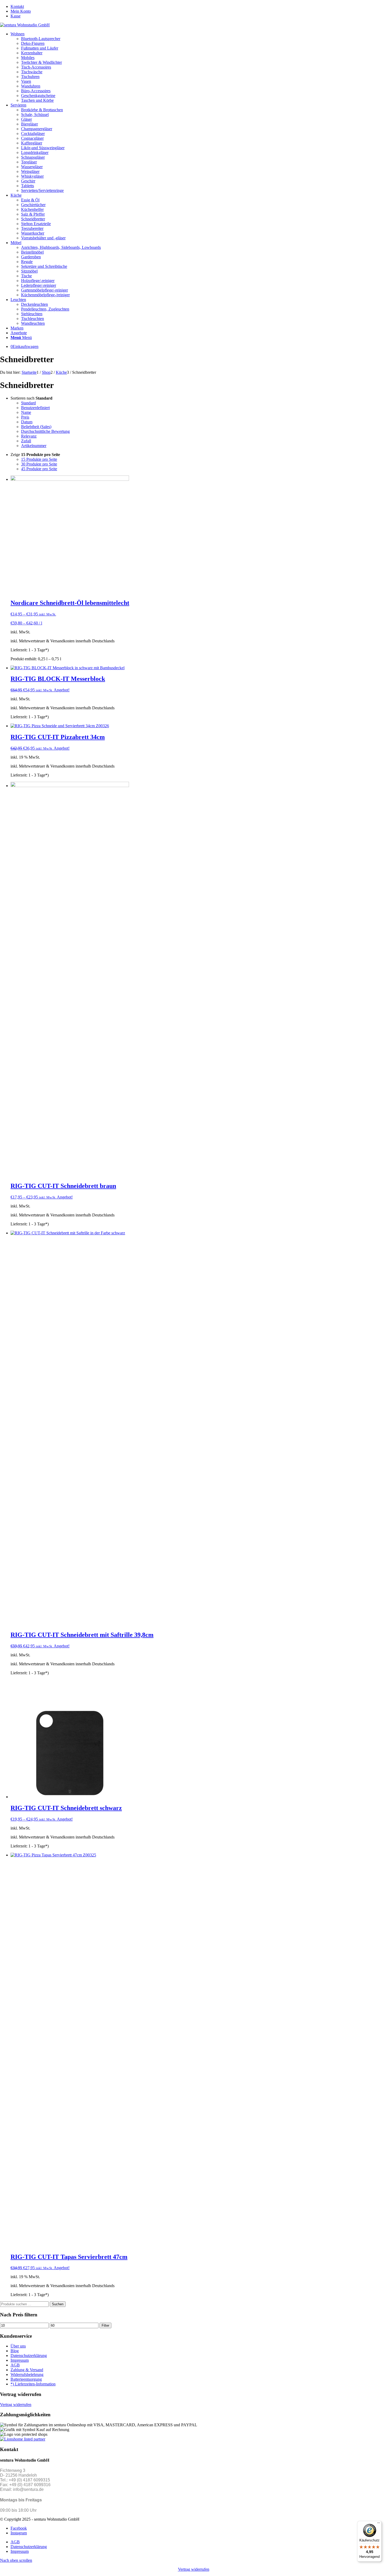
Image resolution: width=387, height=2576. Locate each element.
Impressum (20, 2360)
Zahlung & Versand (27, 2370)
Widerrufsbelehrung (27, 2374)
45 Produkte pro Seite (39, 469)
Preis (25, 417)
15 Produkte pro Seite (39, 459)
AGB (15, 2365)
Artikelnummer (34, 446)
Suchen (58, 2304)
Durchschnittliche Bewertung (45, 431)
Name (26, 412)
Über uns (18, 2346)
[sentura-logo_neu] (25, 25)
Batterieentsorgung (26, 2379)
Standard (28, 403)
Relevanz (29, 436)
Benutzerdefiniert (35, 408)
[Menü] (379, 2524)
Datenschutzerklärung (29, 2356)
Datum (27, 422)
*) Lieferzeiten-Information (33, 2384)
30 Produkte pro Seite (39, 464)
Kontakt (17, 6)
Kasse (16, 16)
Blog (15, 2351)
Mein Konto (21, 11)
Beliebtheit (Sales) (36, 427)
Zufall (26, 441)
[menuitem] (199, 7)
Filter (105, 2325)
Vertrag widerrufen (16, 2405)
